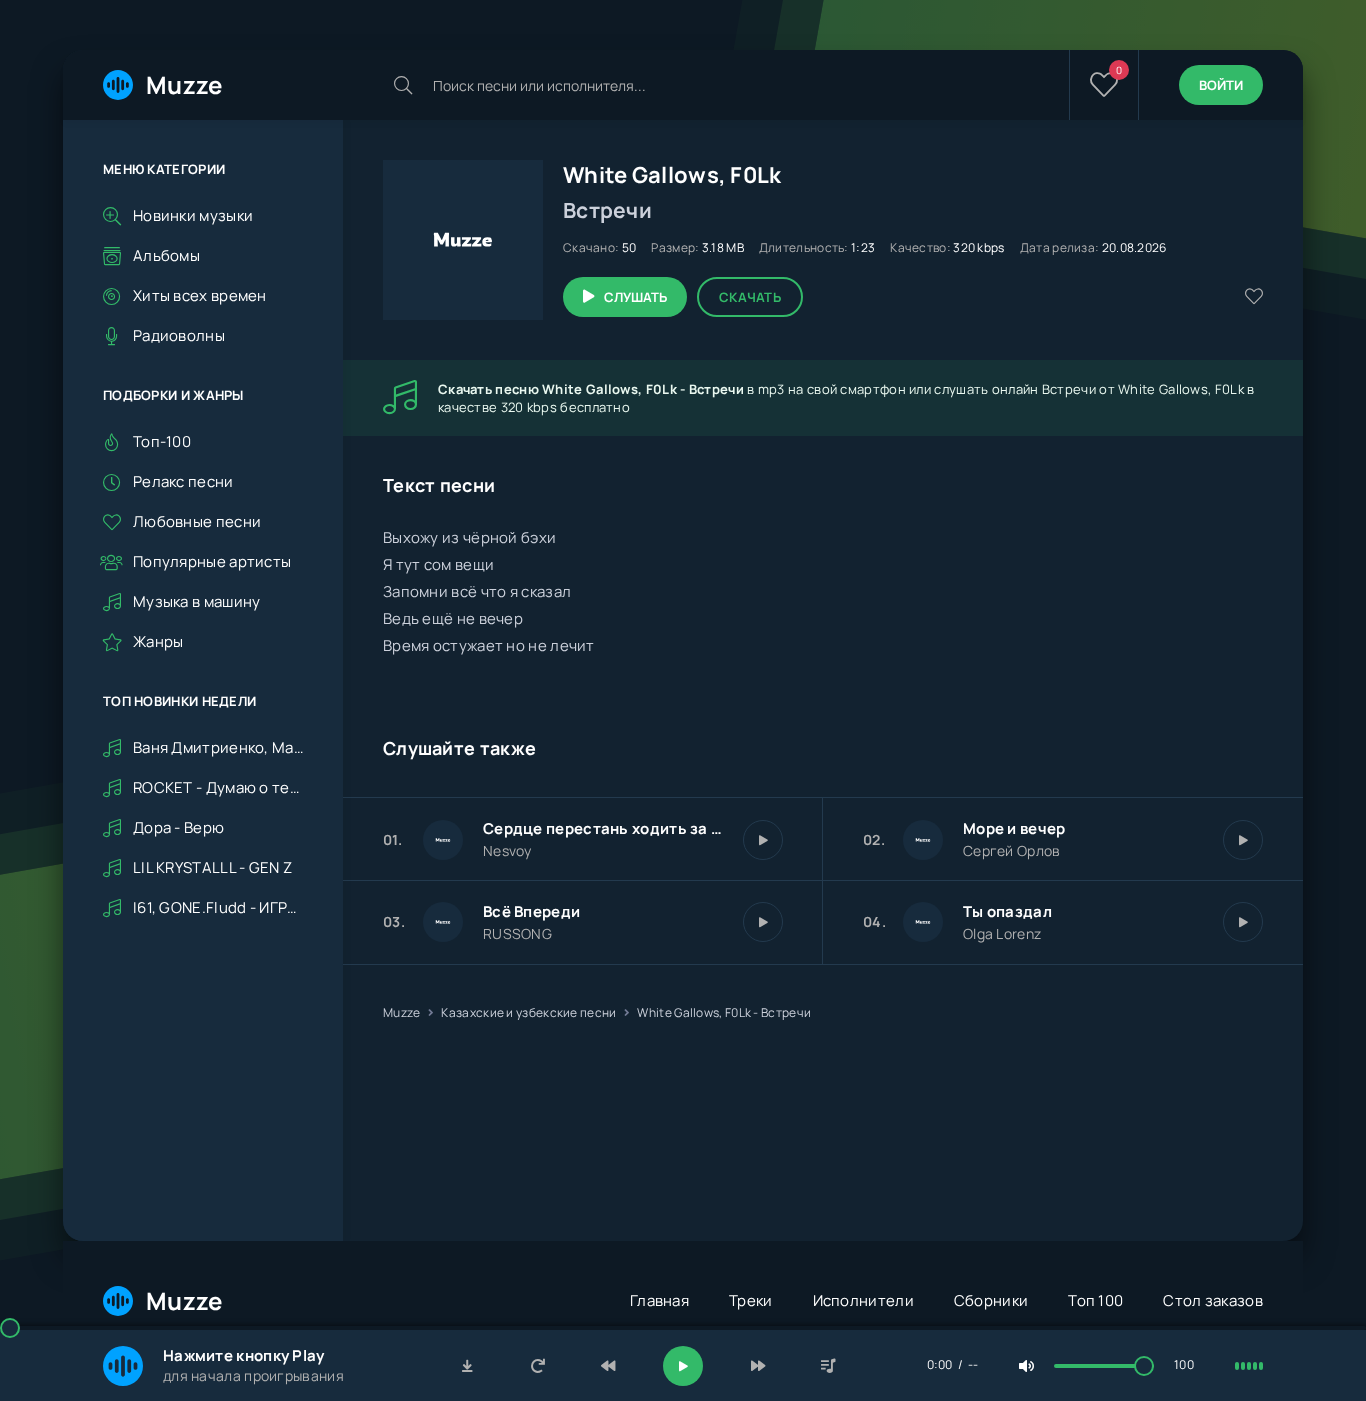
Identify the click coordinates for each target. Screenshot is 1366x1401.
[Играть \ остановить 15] (1243, 840)
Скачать (750, 297)
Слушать (635, 297)
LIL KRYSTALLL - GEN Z (212, 868)
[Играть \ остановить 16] (763, 840)
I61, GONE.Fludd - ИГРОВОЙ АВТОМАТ (218, 908)
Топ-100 (162, 441)
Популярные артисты (212, 561)
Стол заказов (1213, 1300)
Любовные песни (197, 521)
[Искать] (403, 85)
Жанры (158, 641)
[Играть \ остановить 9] (1243, 922)
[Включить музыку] (683, 1366)
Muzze (184, 84)
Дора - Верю (178, 828)
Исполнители (863, 1300)
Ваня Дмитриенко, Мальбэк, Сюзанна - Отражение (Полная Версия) (218, 748)
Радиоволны (179, 335)
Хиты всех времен (200, 295)
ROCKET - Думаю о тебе (218, 788)
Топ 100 (1095, 1300)
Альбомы (166, 255)
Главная (659, 1300)
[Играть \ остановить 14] (763, 922)
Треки (751, 1300)
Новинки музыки (193, 215)
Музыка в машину (197, 601)
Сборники (991, 1300)
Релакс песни (183, 481)
